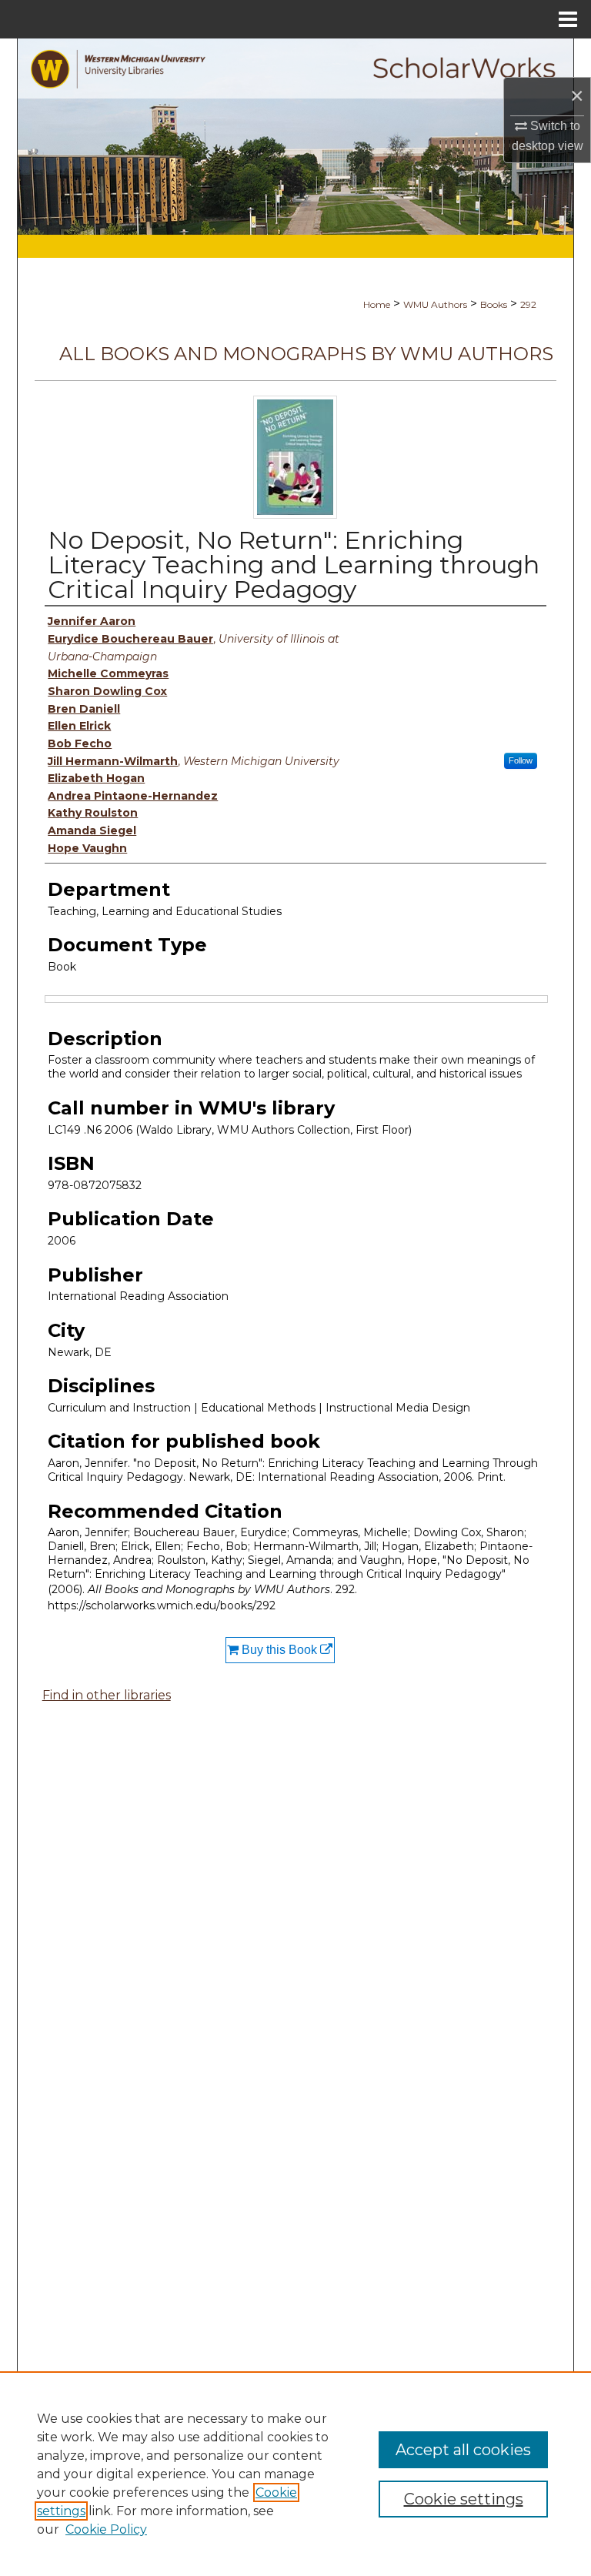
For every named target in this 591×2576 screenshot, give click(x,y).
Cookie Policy (106, 2529)
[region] (295, 2474)
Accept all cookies (463, 2450)
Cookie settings (464, 2499)
